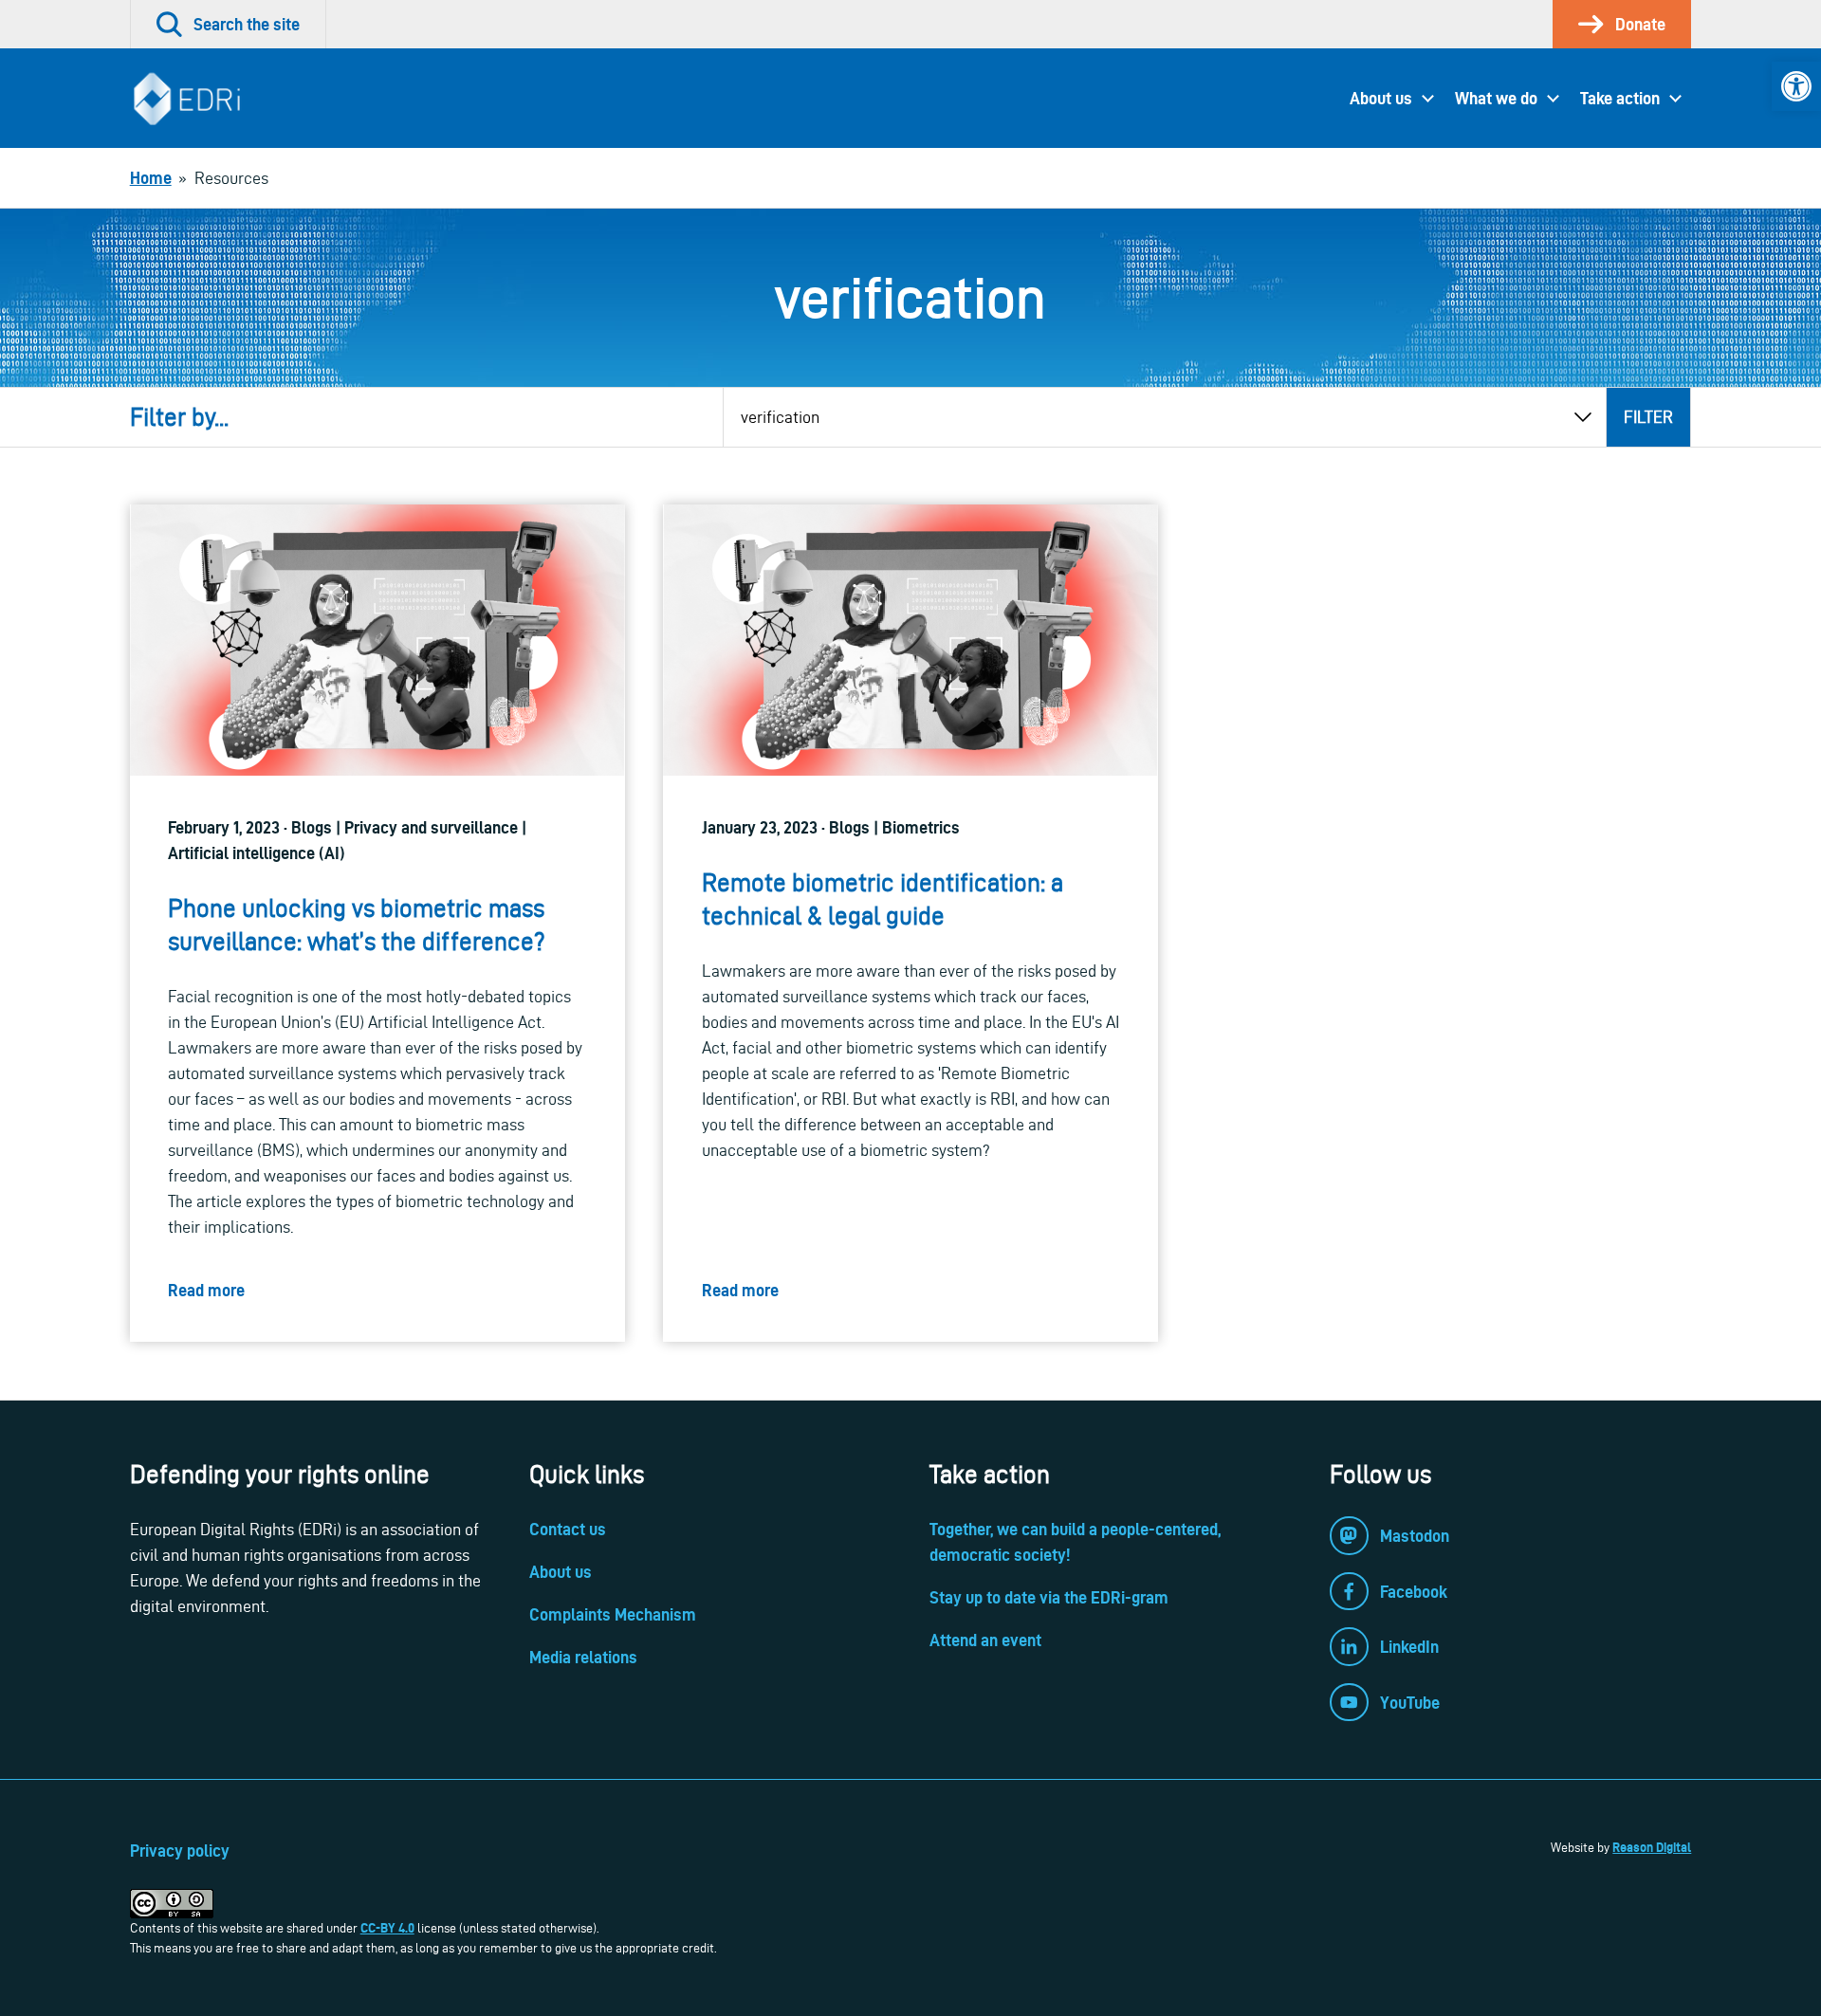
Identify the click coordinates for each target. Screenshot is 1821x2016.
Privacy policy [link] (180, 1851)
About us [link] (1381, 98)
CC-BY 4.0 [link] (387, 1928)
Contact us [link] (568, 1529)
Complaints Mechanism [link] (613, 1614)
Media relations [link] (583, 1657)
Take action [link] (1620, 98)
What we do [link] (1496, 98)
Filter (1648, 417)
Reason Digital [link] (1652, 1847)
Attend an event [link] (985, 1640)
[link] (1796, 86)
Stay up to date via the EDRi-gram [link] (1049, 1597)
